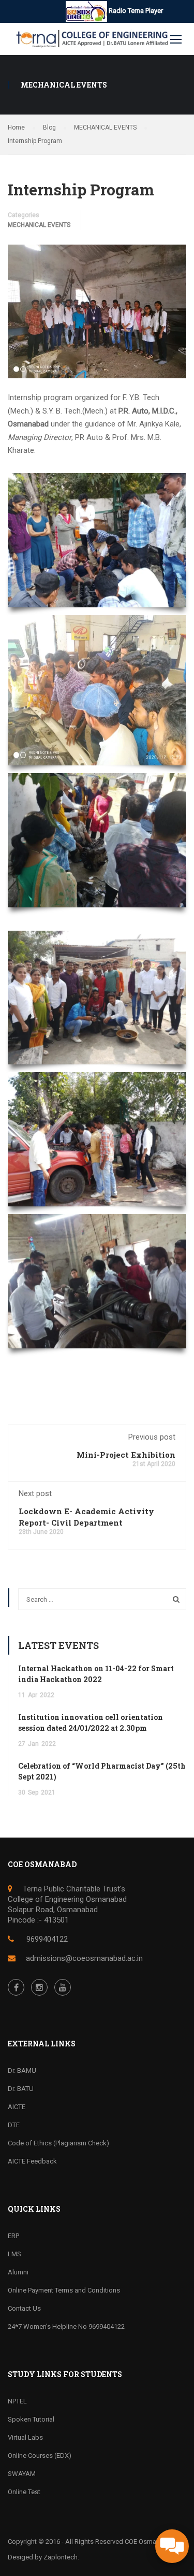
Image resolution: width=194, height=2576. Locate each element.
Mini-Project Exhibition (126, 1455)
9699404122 (46, 1939)
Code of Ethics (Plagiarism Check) (58, 2143)
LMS (14, 2254)
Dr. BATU (21, 2089)
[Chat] (172, 2546)
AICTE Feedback (32, 2161)
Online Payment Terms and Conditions (64, 2290)
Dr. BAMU (22, 2070)
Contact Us (24, 2308)
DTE (14, 2125)
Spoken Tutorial (31, 2419)
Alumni (18, 2272)
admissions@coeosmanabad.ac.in (84, 1958)
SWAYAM (22, 2474)
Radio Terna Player (135, 11)
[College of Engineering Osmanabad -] (90, 41)
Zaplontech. (61, 2557)
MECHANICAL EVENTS (39, 225)
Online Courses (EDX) (40, 2456)
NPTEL (17, 2401)
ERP (13, 2236)
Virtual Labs (25, 2437)
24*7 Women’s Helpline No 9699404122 (66, 2326)
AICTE (17, 2107)
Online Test (24, 2492)
